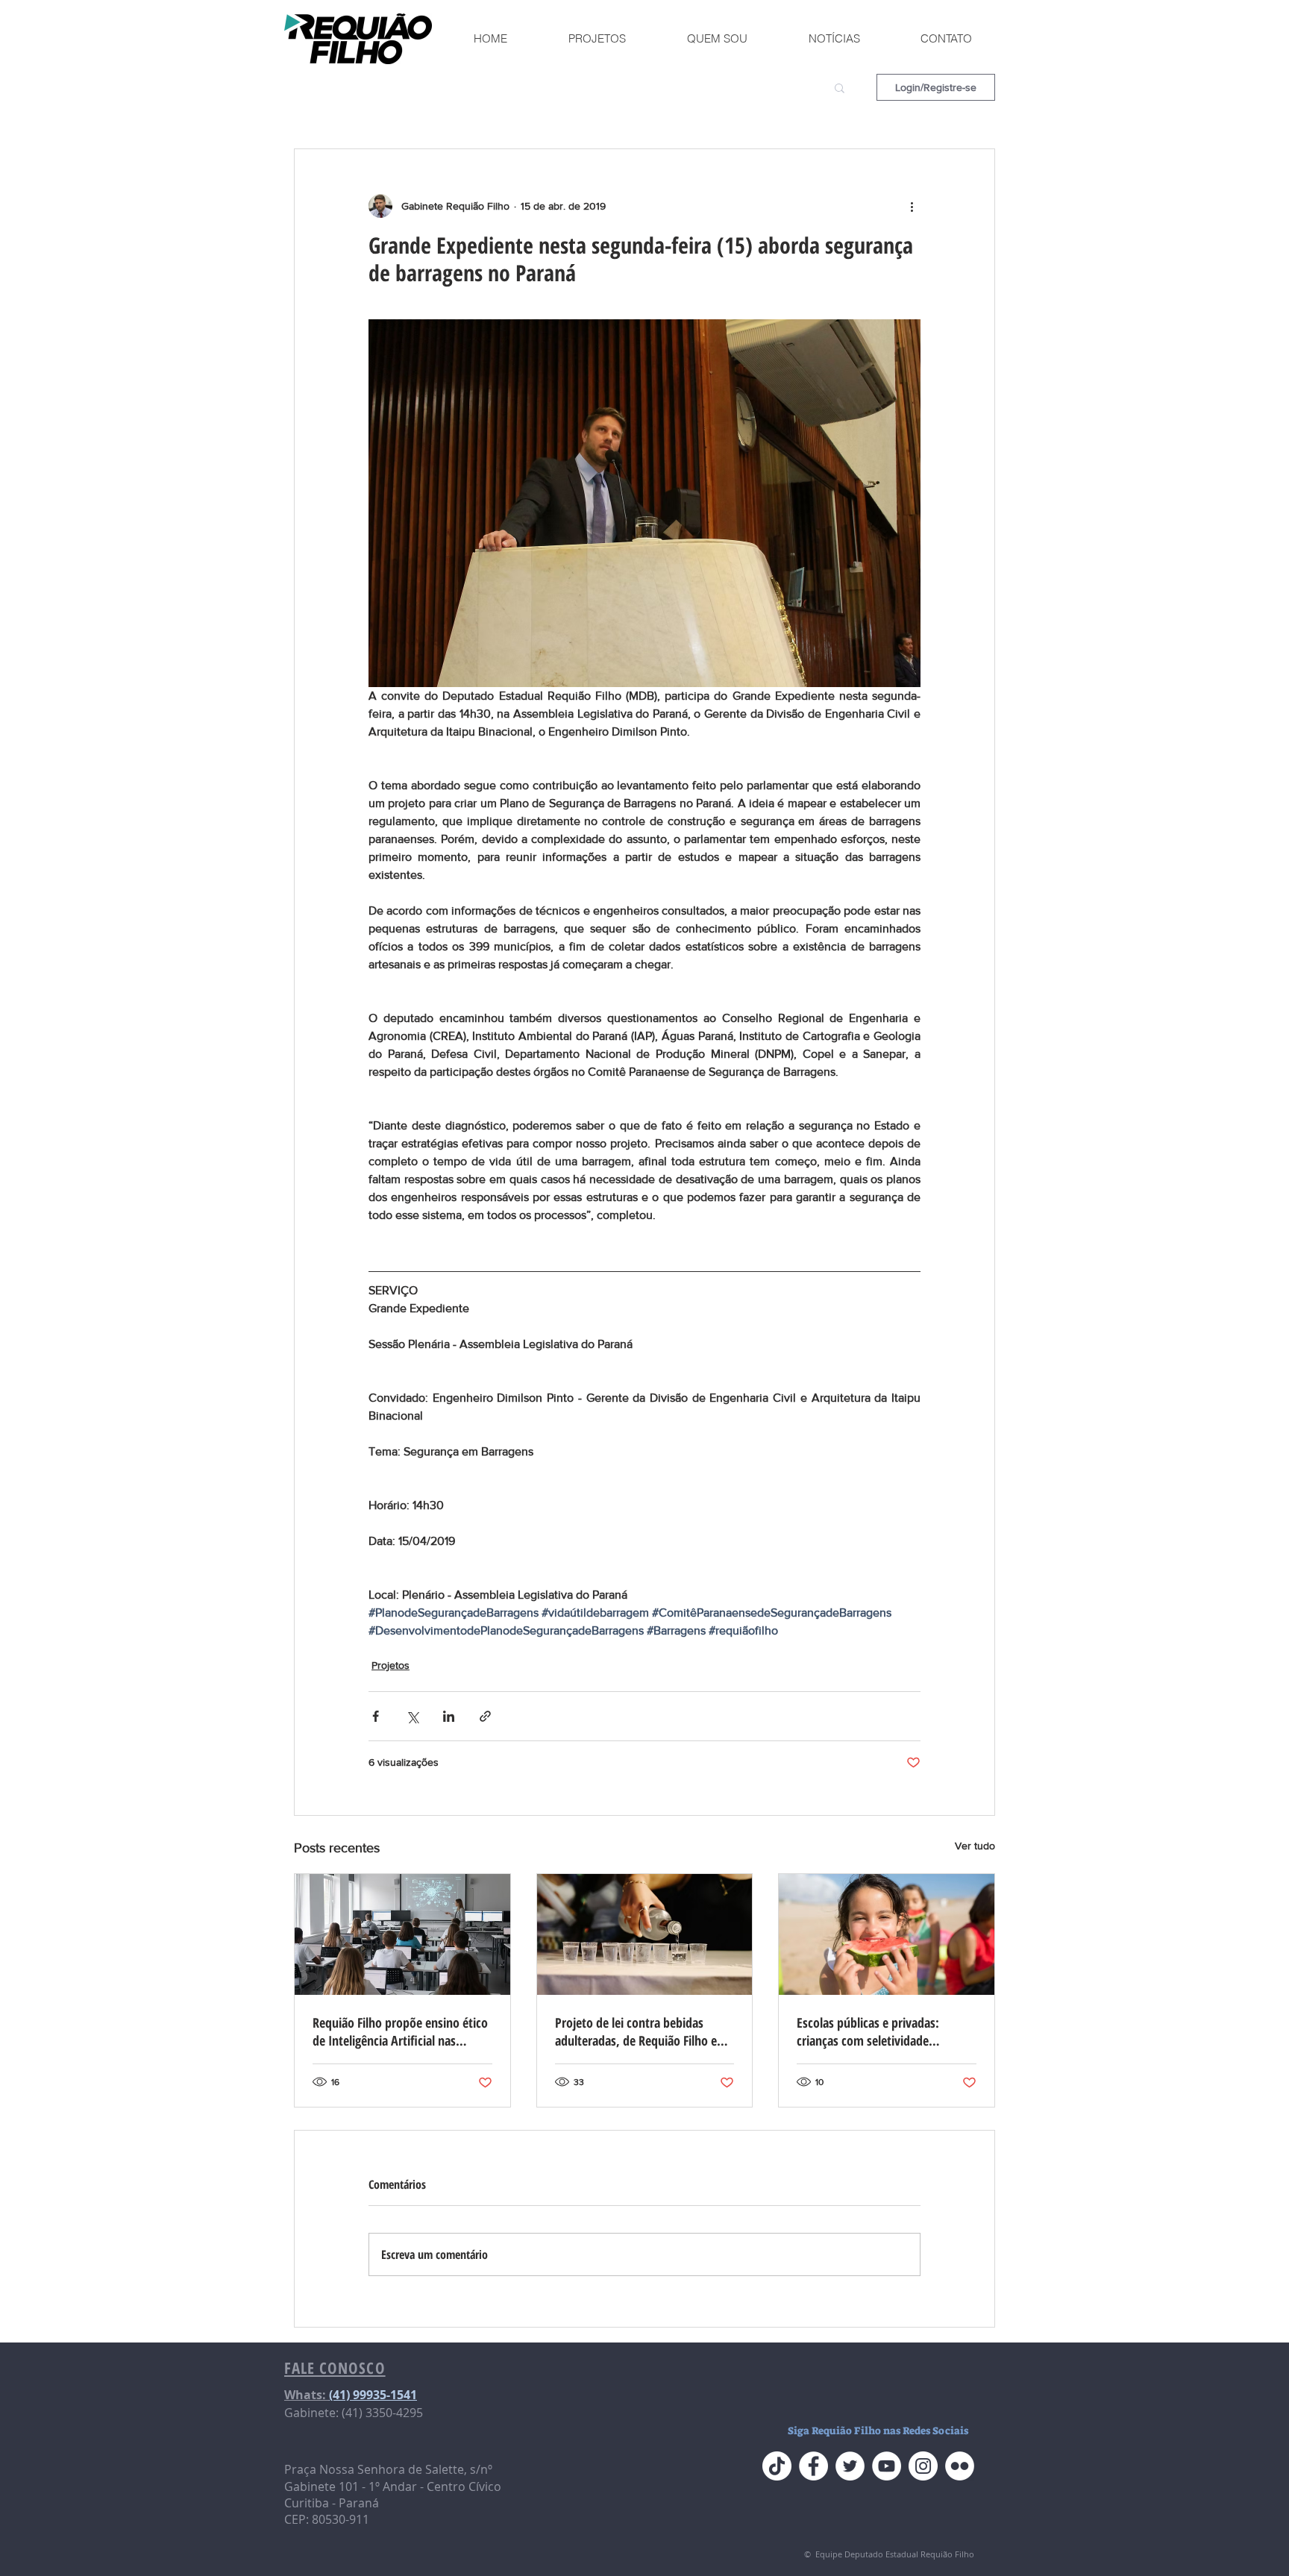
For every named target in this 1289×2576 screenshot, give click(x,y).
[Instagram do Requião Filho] (923, 2466)
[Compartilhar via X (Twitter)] (412, 1716)
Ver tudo (975, 1846)
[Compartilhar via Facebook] (376, 1716)
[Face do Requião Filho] (813, 2466)
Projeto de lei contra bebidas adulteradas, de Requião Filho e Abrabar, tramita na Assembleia (637, 2031)
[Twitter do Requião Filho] (850, 2466)
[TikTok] (777, 2466)
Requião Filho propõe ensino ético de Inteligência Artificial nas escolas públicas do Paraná (400, 2031)
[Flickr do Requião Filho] (960, 2466)
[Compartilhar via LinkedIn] (449, 1716)
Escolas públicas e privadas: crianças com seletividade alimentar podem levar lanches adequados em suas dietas (876, 2031)
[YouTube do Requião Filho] (887, 2466)
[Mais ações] (912, 206)
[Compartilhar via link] (485, 1716)
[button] (840, 87)
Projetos (391, 1665)
